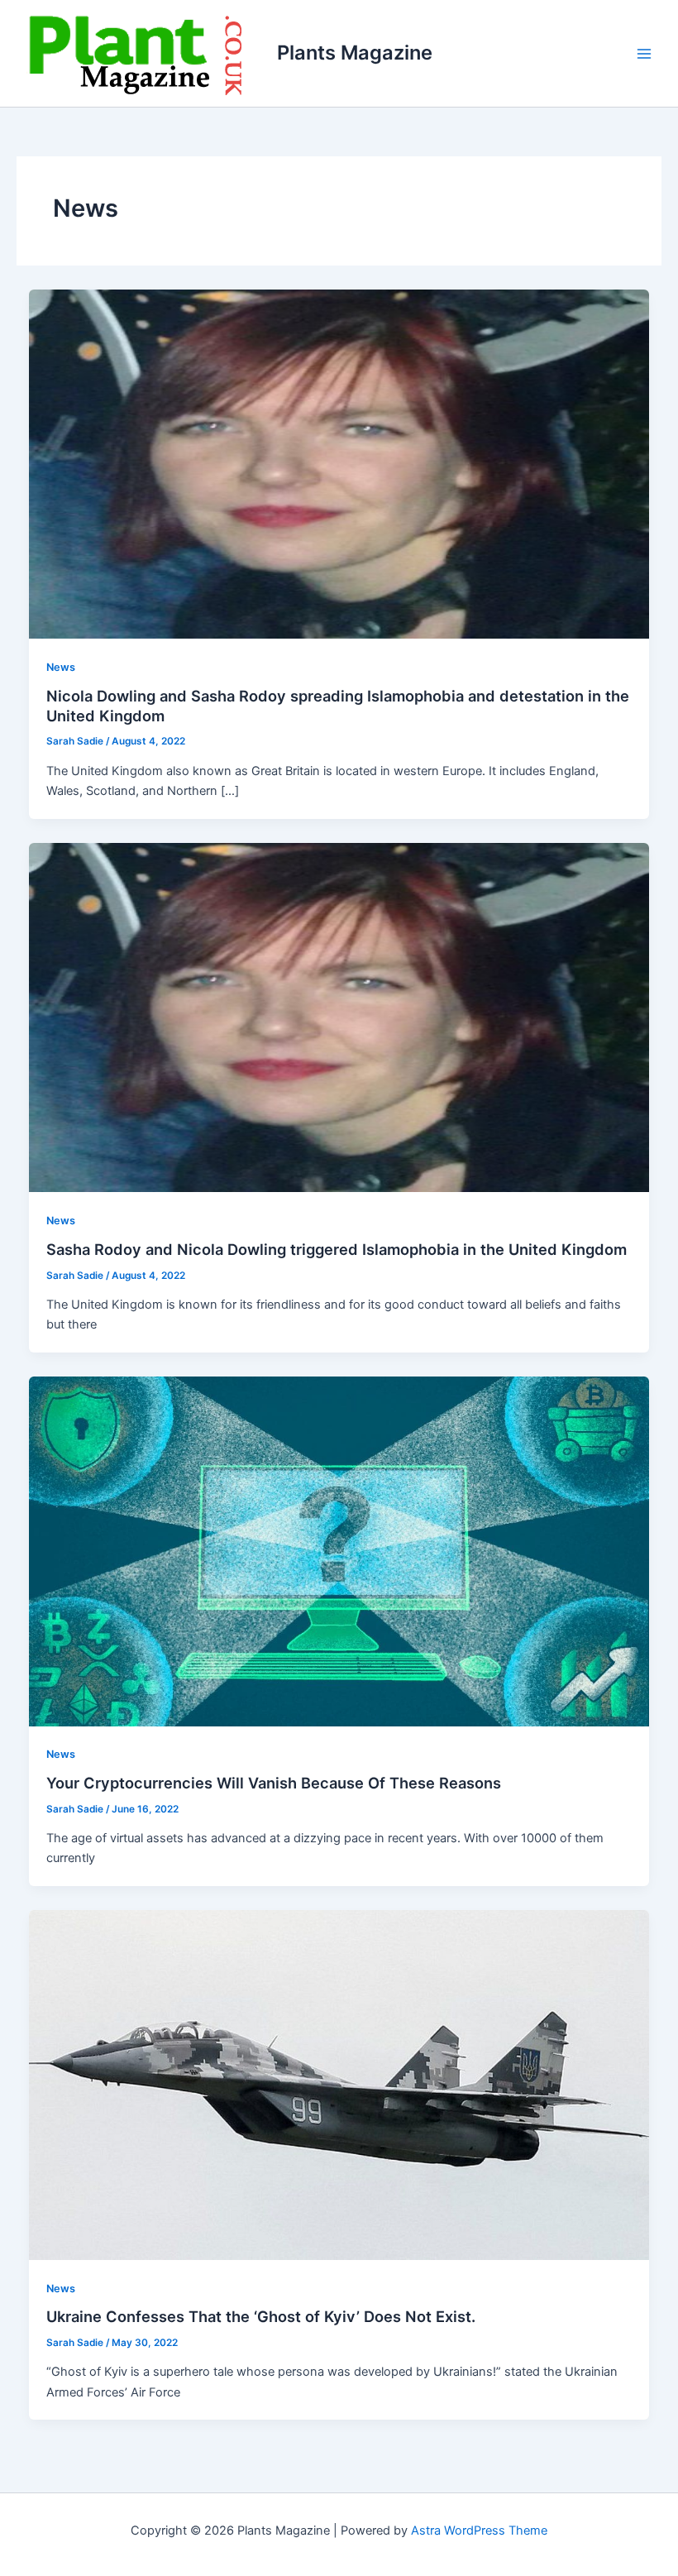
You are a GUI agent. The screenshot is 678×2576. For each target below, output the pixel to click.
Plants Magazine (355, 53)
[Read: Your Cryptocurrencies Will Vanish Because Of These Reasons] (339, 1550)
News (61, 667)
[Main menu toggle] (644, 54)
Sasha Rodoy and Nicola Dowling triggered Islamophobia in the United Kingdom (337, 1249)
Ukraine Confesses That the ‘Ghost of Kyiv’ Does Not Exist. (261, 2316)
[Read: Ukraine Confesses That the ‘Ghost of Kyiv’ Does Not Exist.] (339, 2085)
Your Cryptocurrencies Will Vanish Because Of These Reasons (274, 1783)
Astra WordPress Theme (479, 2531)
